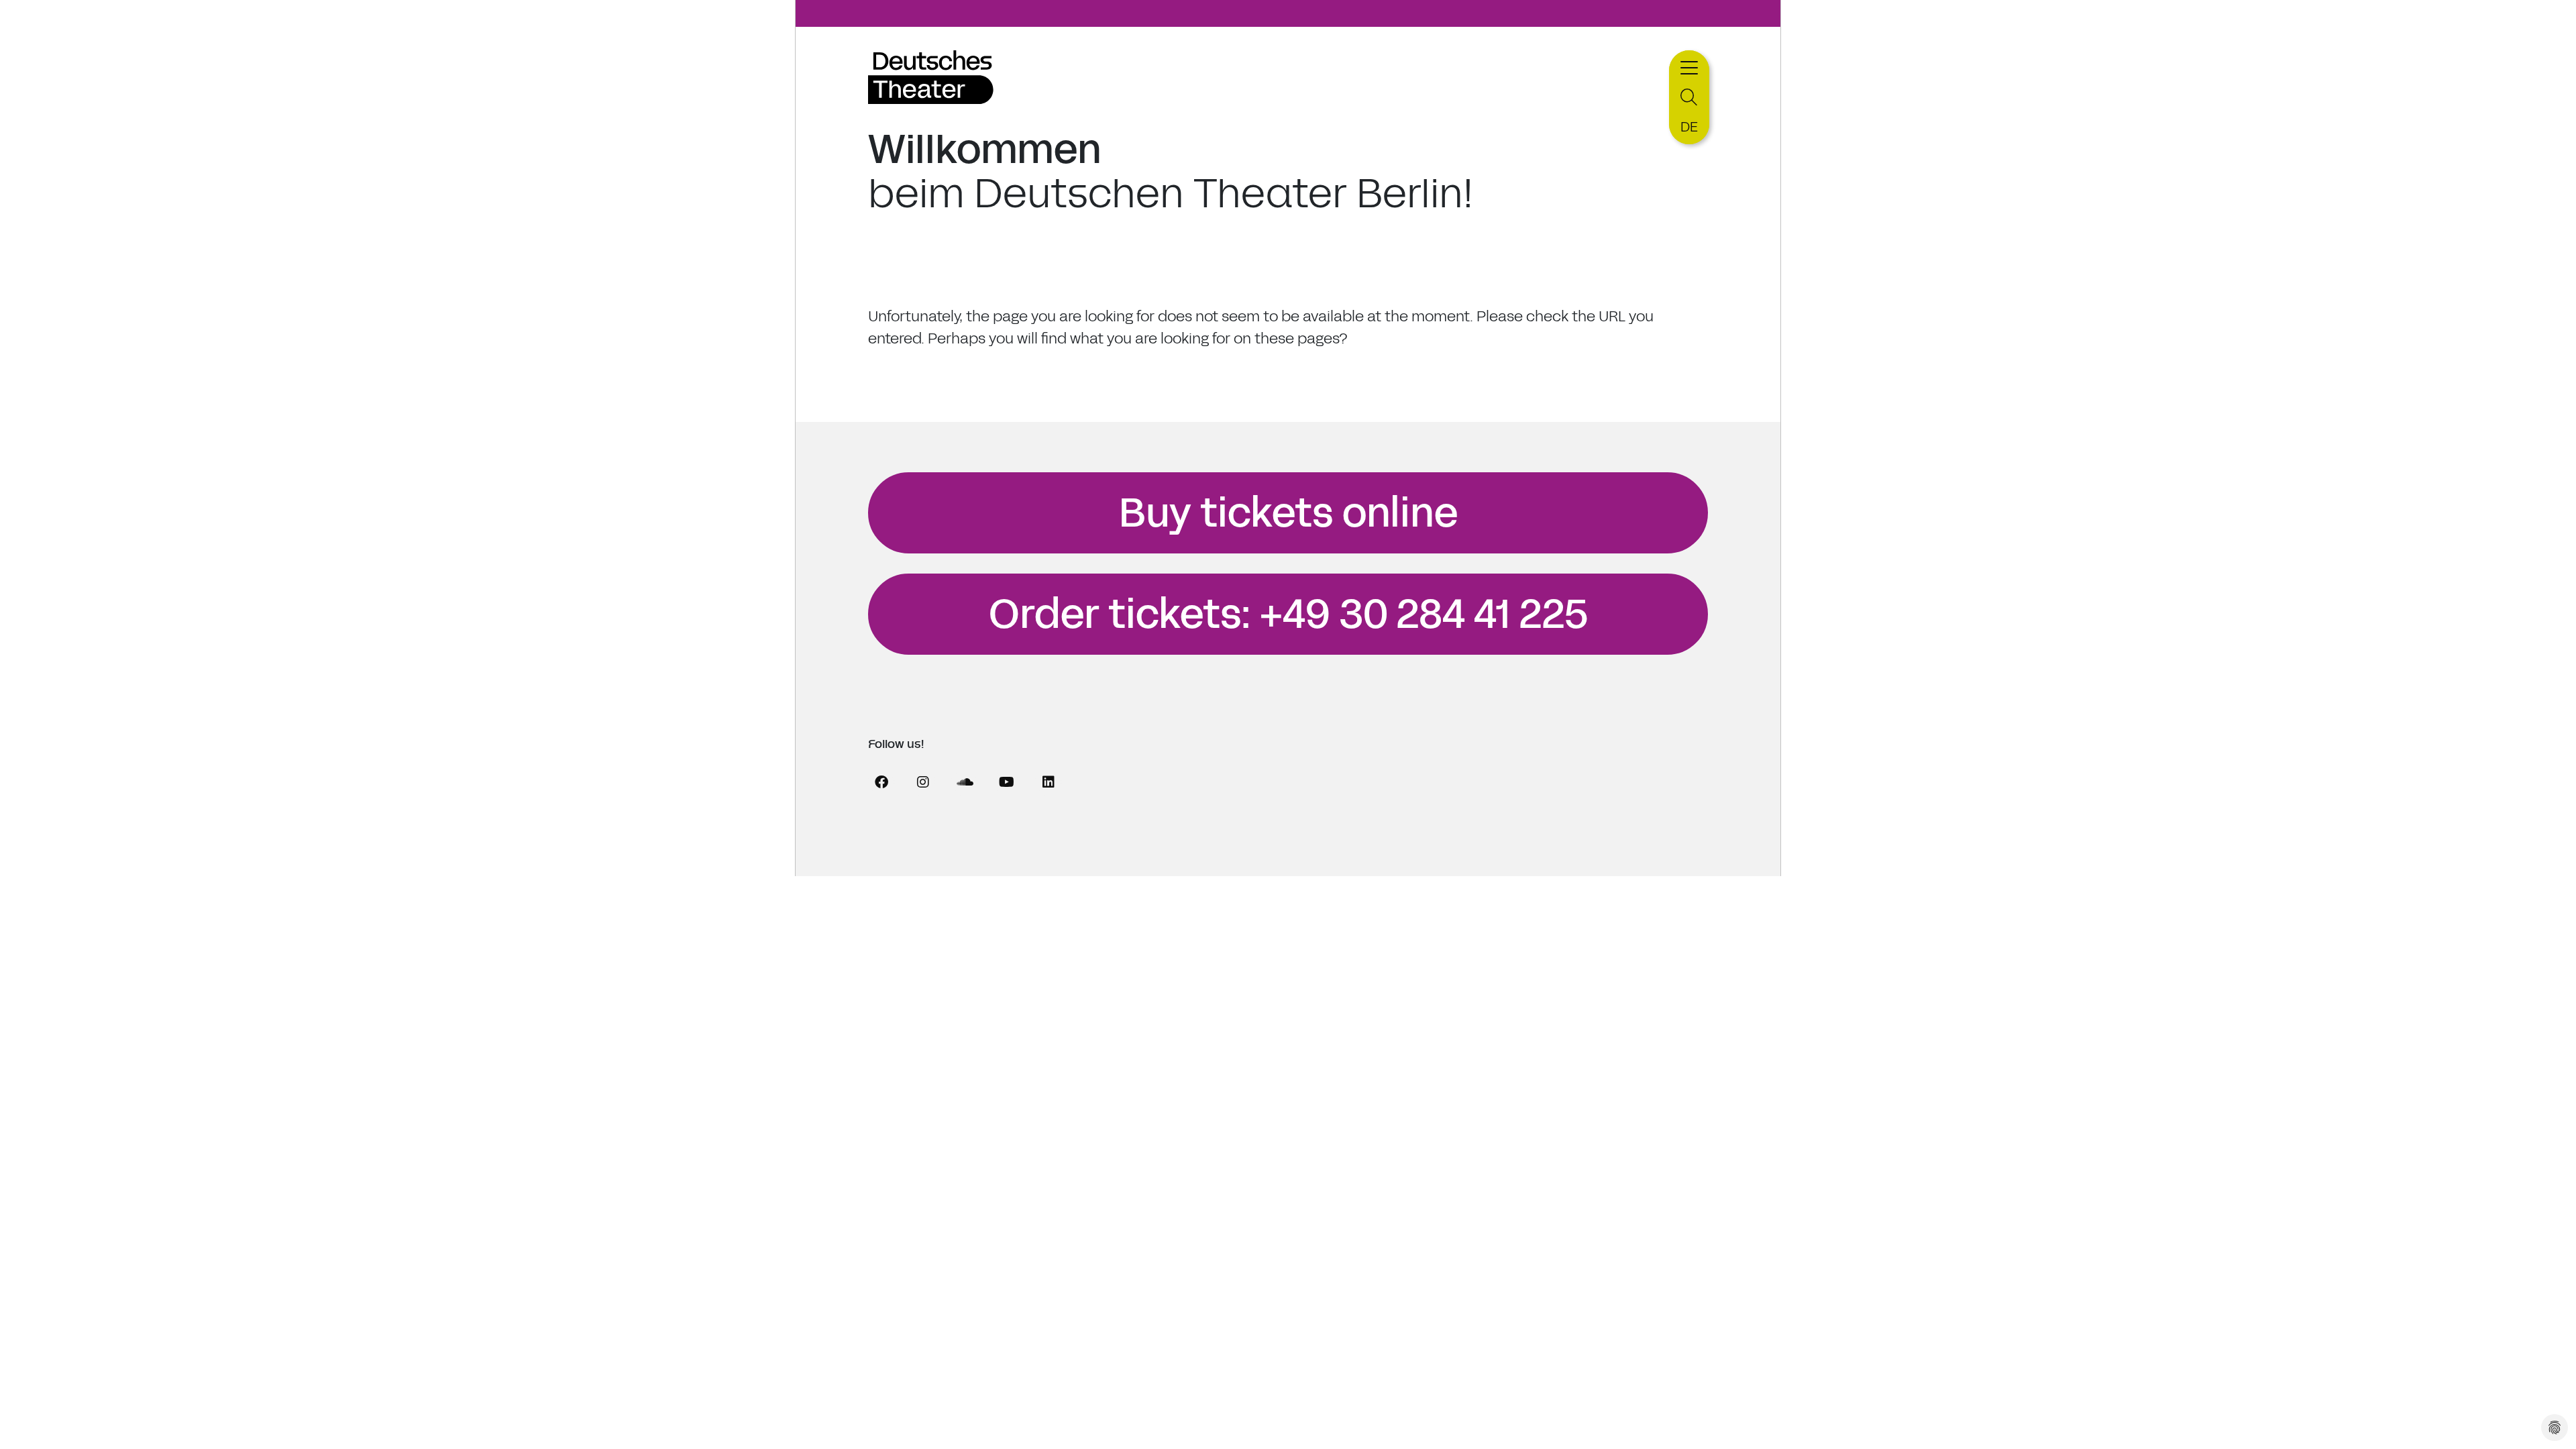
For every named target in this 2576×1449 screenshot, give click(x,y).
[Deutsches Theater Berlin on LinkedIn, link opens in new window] (1049, 782)
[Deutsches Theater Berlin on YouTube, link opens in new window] (1006, 782)
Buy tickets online (1288, 513)
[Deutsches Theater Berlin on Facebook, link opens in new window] (881, 782)
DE (1689, 127)
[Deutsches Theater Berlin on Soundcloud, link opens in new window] (965, 782)
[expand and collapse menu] (1689, 66)
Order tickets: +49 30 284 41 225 (1288, 614)
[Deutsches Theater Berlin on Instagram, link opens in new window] (923, 782)
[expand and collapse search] (1689, 98)
